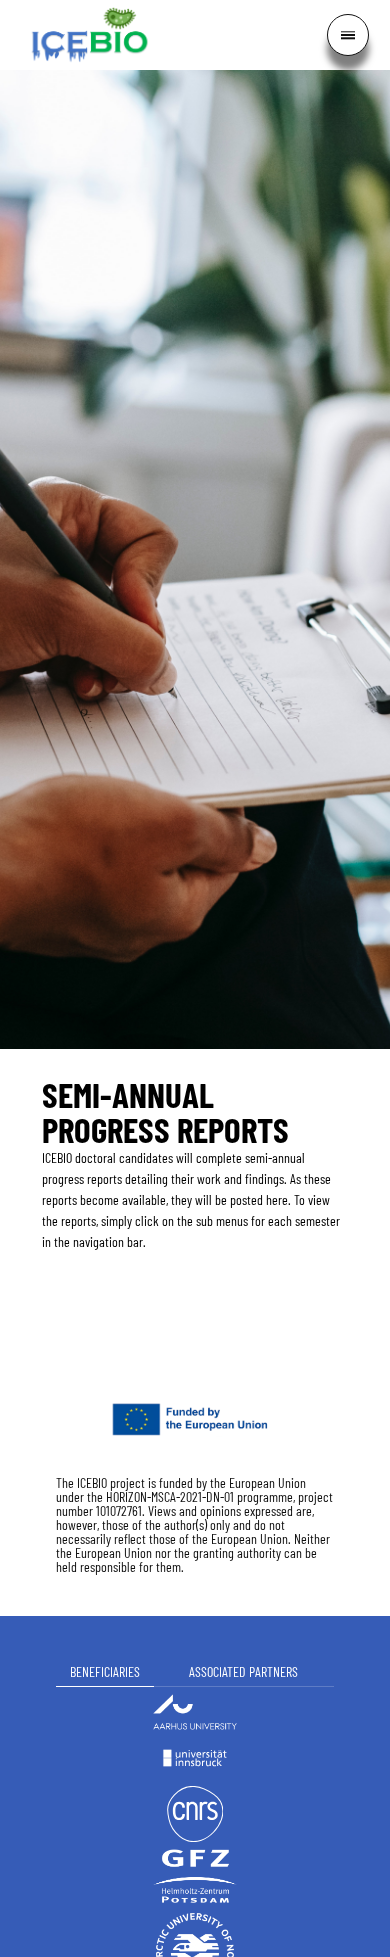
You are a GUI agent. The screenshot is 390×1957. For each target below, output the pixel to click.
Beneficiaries (105, 1671)
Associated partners (243, 1671)
